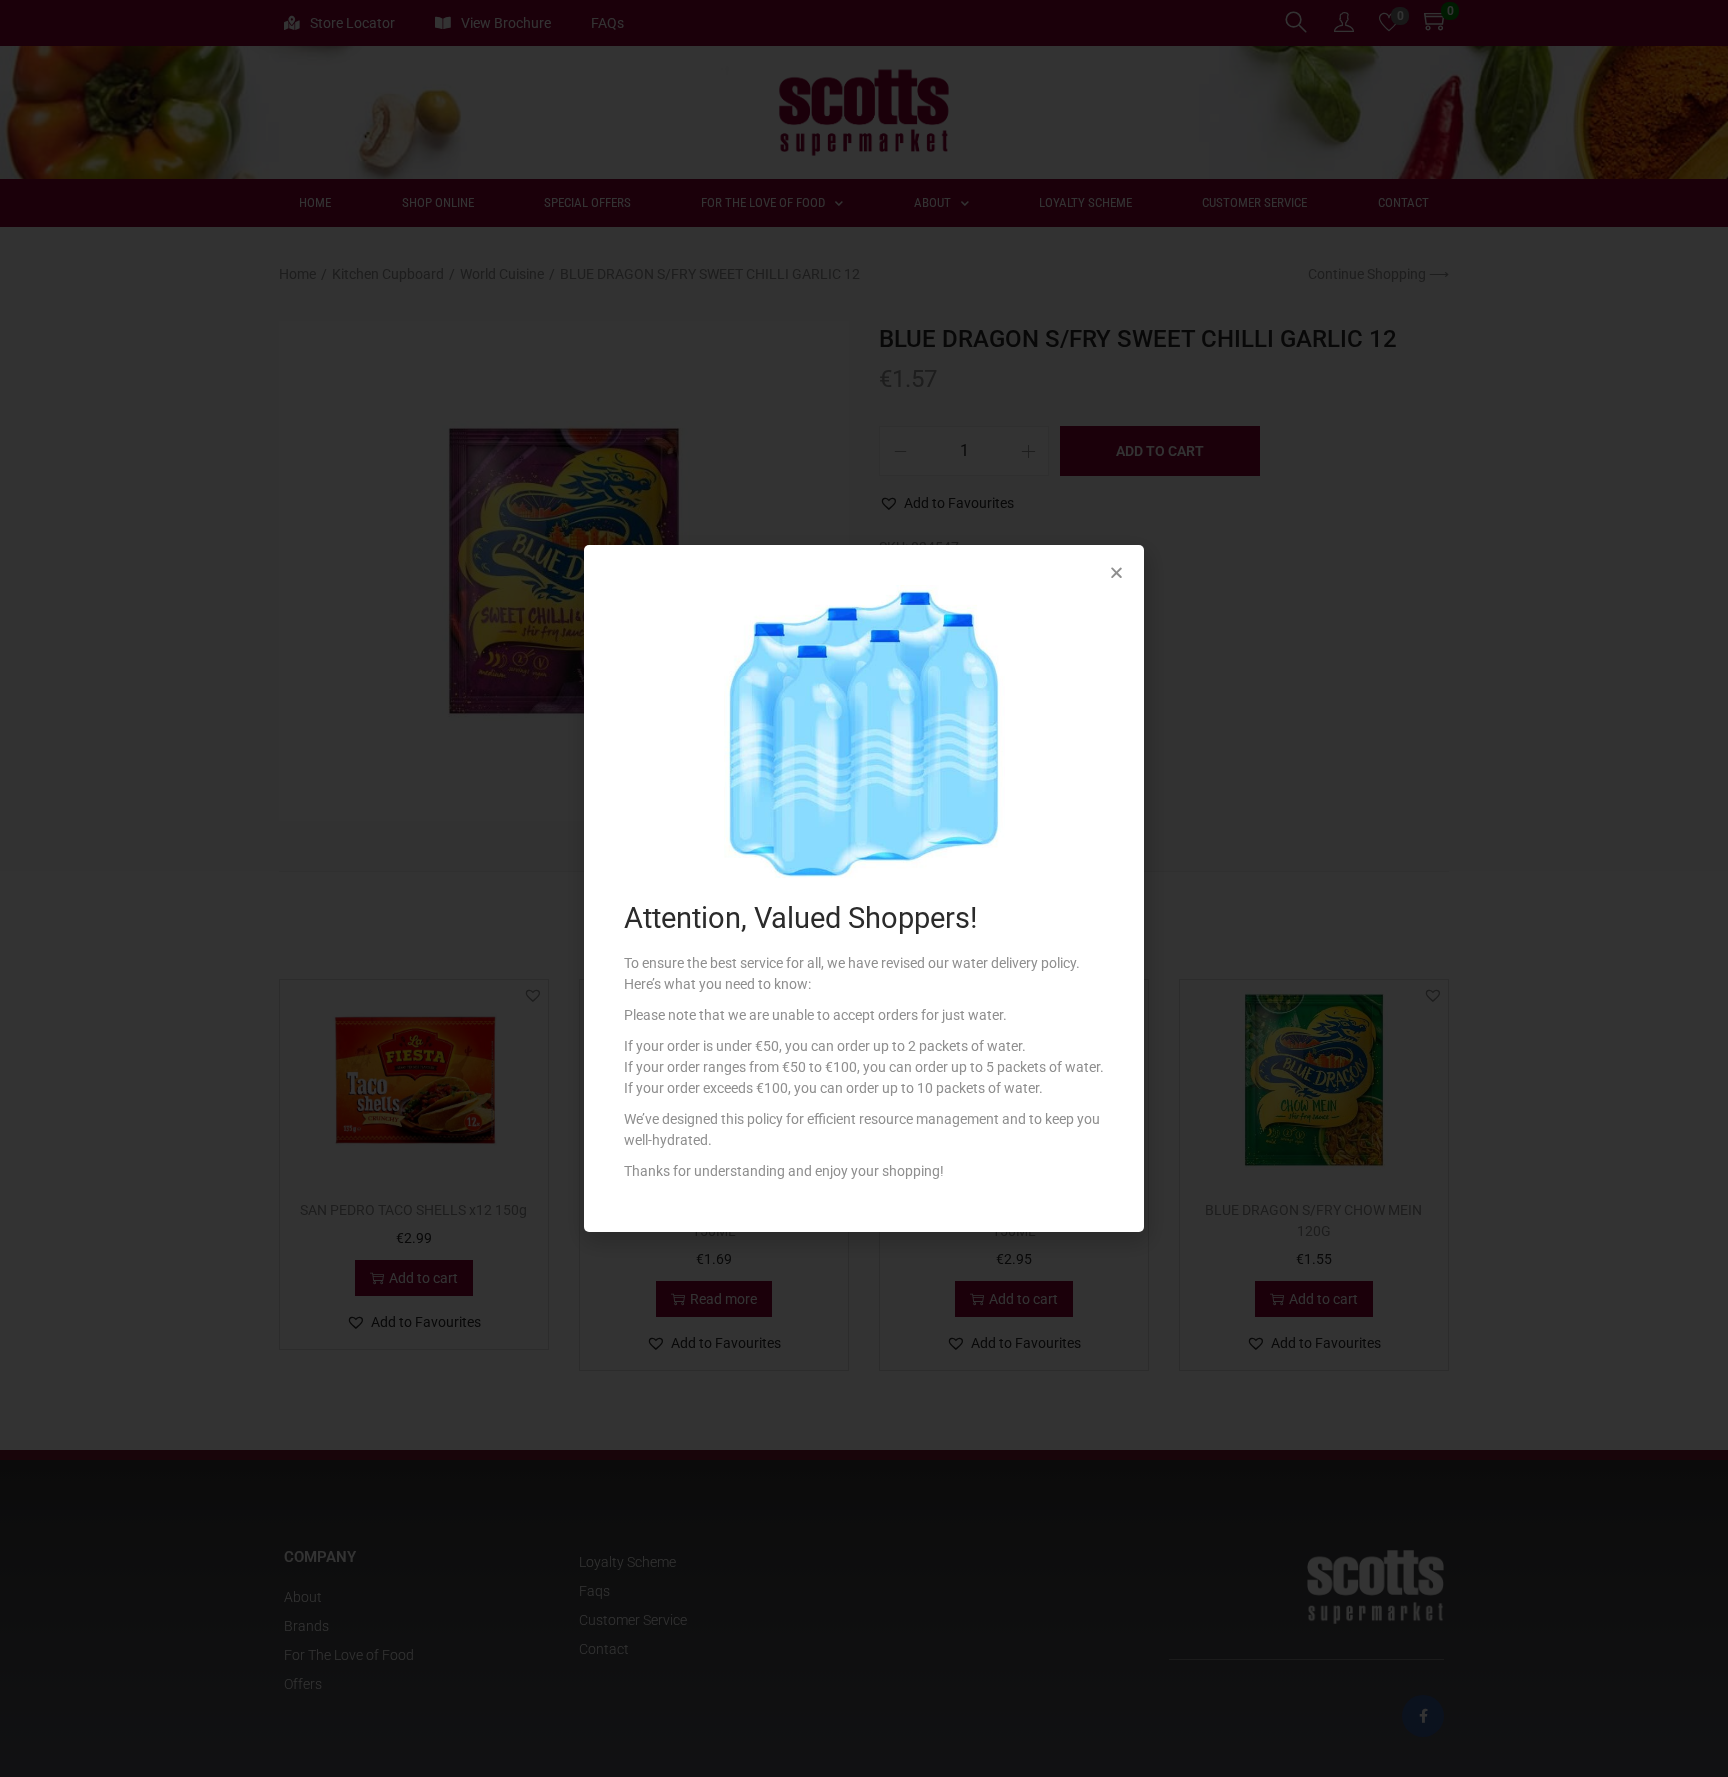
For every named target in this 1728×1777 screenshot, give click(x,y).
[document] (864, 888)
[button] (1116, 572)
